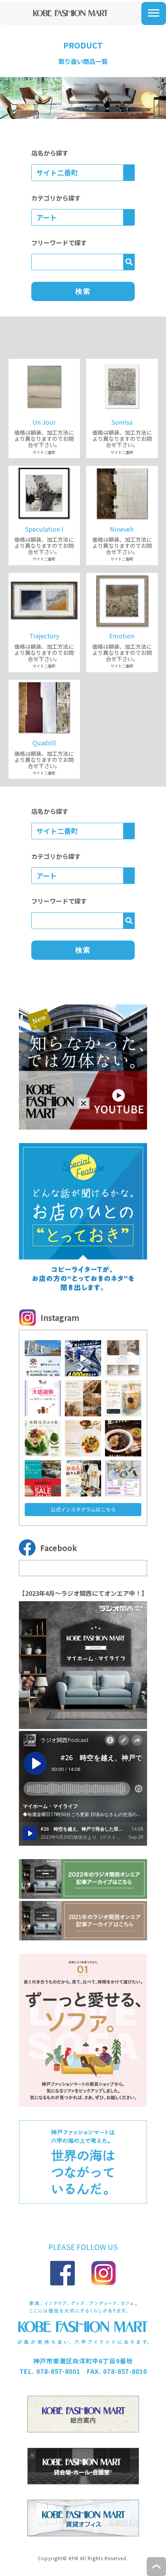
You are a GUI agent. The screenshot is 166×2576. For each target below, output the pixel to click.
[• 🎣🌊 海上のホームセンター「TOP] (83, 1358)
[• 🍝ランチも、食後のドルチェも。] (83, 1438)
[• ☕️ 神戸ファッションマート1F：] (123, 1398)
